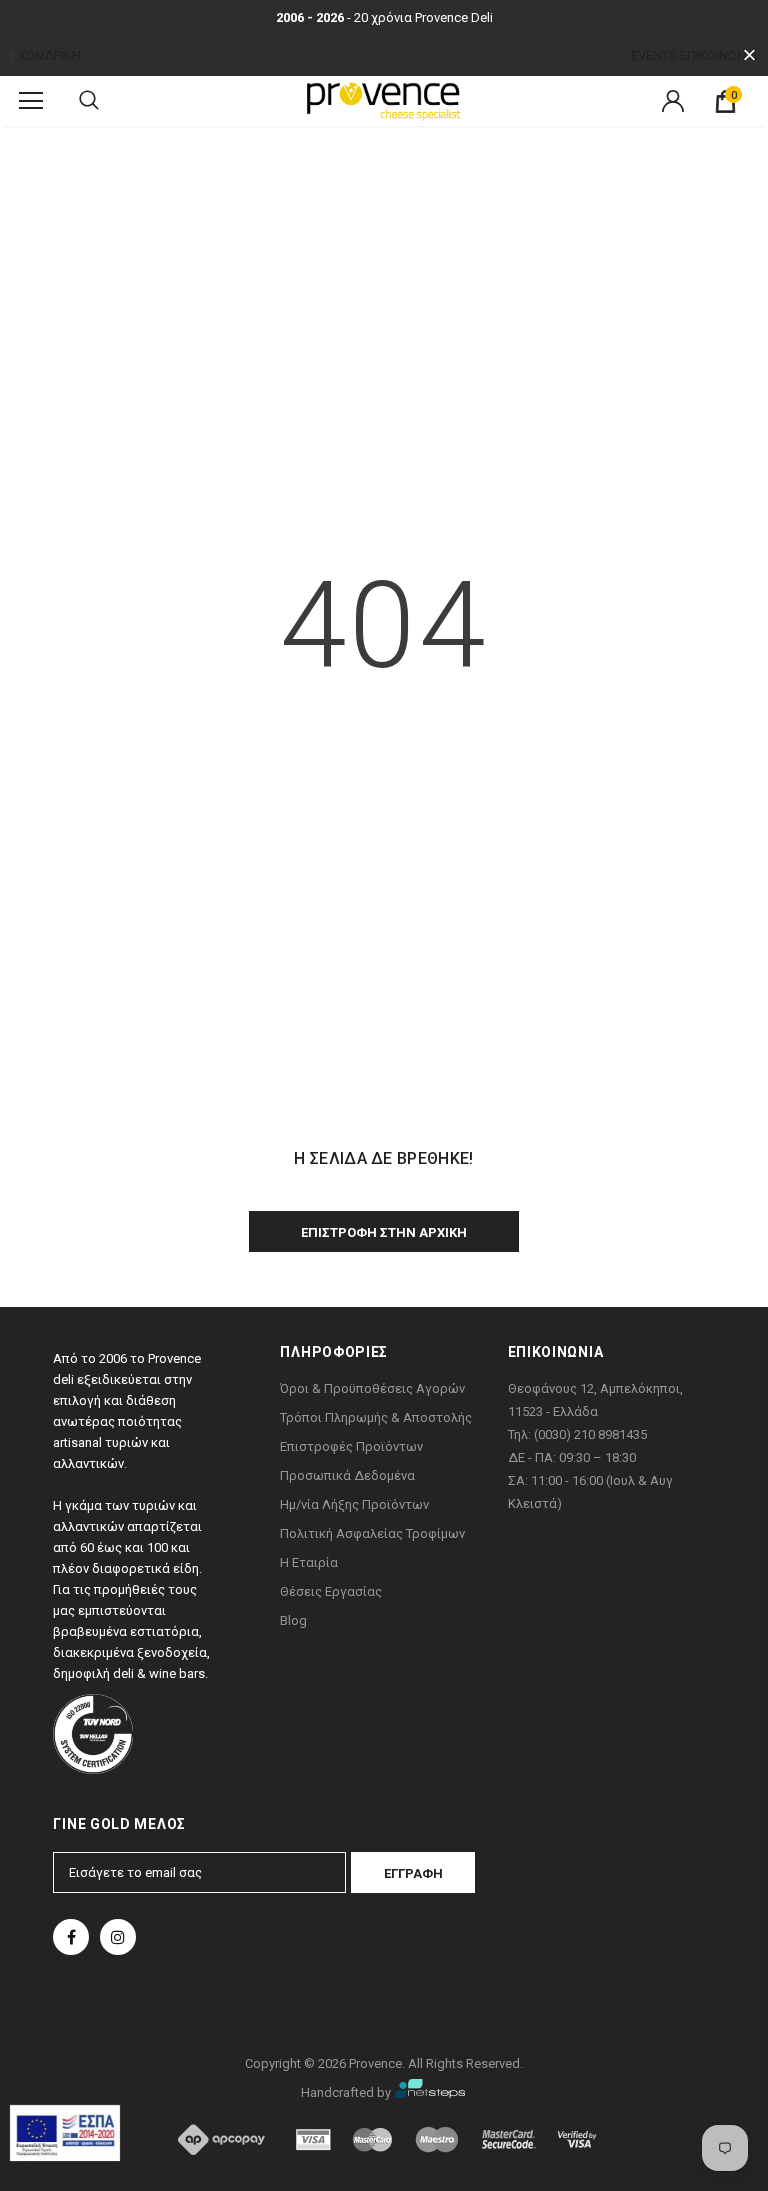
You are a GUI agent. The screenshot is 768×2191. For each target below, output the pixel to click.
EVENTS (654, 55)
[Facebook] (71, 1937)
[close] (749, 55)
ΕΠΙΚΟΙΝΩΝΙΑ (719, 55)
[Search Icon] (89, 101)
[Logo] (384, 100)
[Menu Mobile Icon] (31, 101)
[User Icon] (673, 101)
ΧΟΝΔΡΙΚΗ (49, 55)
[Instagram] (118, 1937)
